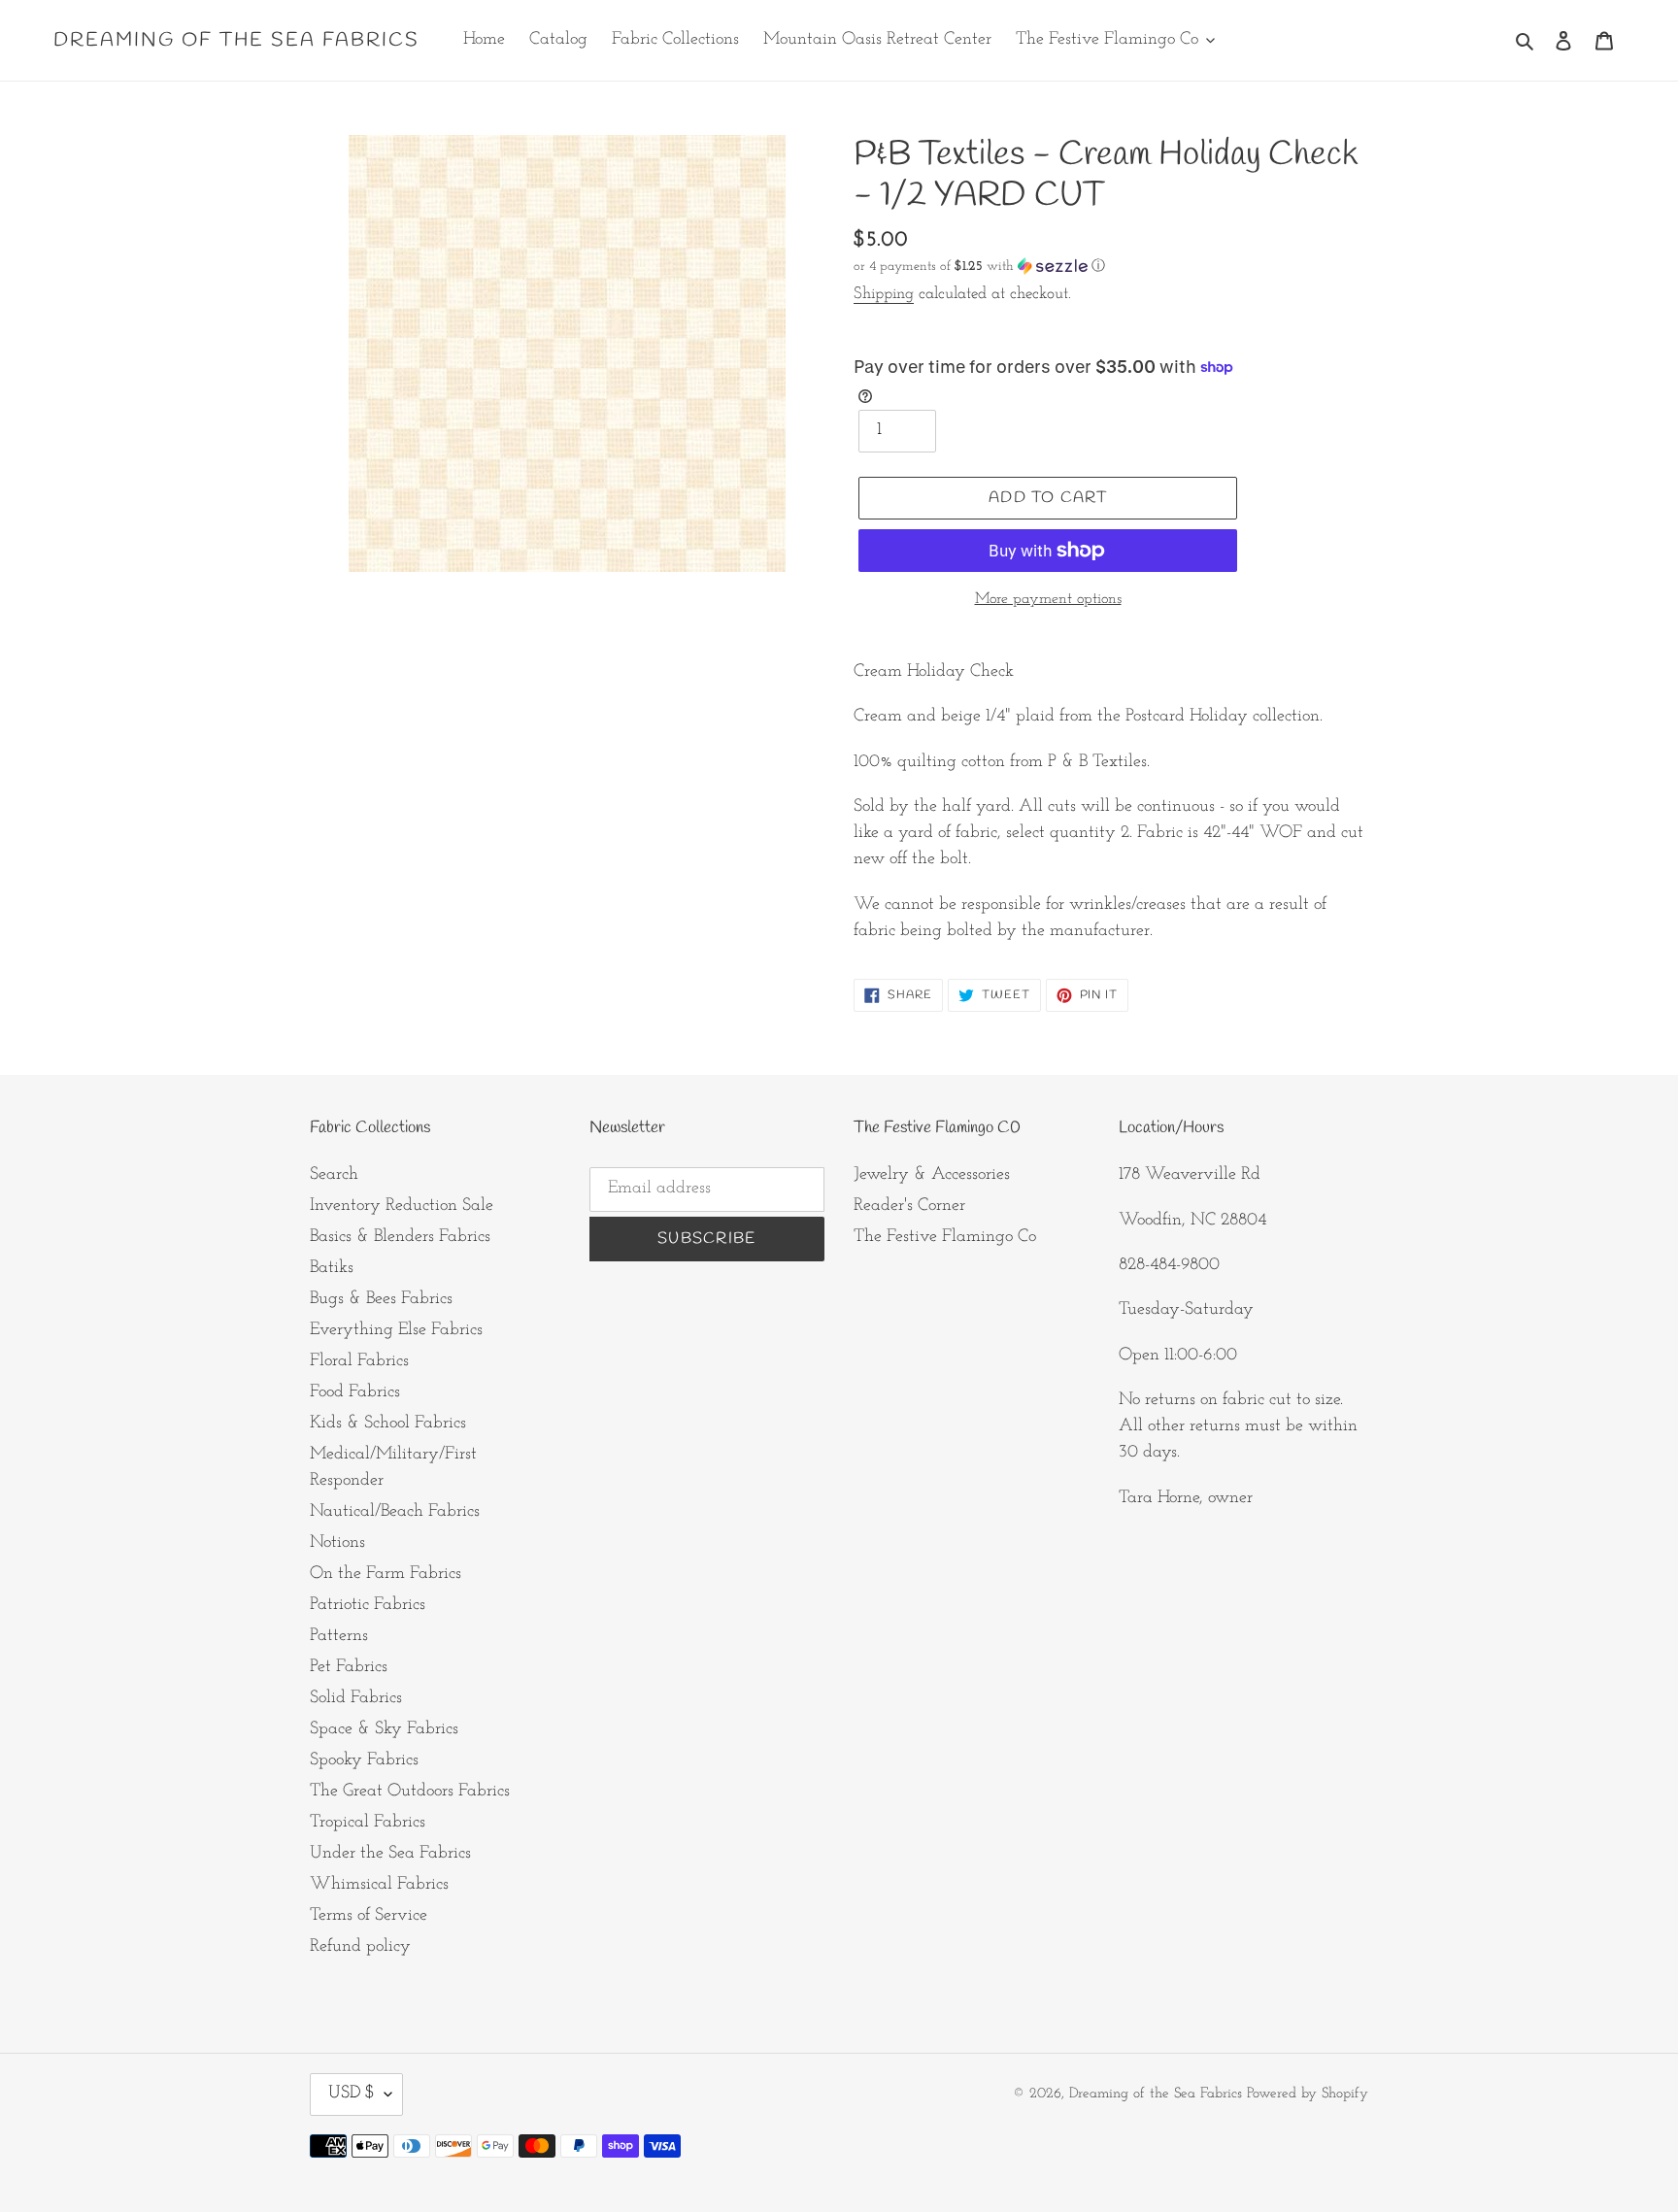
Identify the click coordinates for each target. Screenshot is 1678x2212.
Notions (337, 1543)
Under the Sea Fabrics (390, 1854)
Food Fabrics (355, 1392)
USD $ (352, 2094)
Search (334, 1175)
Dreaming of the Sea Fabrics (236, 41)
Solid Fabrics (356, 1698)
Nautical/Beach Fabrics (395, 1512)
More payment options (1048, 599)
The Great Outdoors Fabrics (410, 1792)
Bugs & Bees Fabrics (381, 1299)
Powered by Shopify (1308, 2094)
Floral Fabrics (359, 1361)
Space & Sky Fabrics (384, 1729)
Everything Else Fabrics (396, 1330)
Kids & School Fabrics (388, 1424)
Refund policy (360, 1947)
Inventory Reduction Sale (402, 1206)
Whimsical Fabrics (379, 1885)
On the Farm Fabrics (386, 1574)
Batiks (332, 1268)
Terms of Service (369, 1916)
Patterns (339, 1636)
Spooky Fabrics (364, 1760)
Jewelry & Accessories (932, 1175)
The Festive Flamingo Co (945, 1237)
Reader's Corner (909, 1206)
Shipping (884, 294)
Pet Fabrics (349, 1667)
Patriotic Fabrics (368, 1605)
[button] (979, 267)
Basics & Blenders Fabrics (400, 1237)
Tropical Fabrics (368, 1823)
